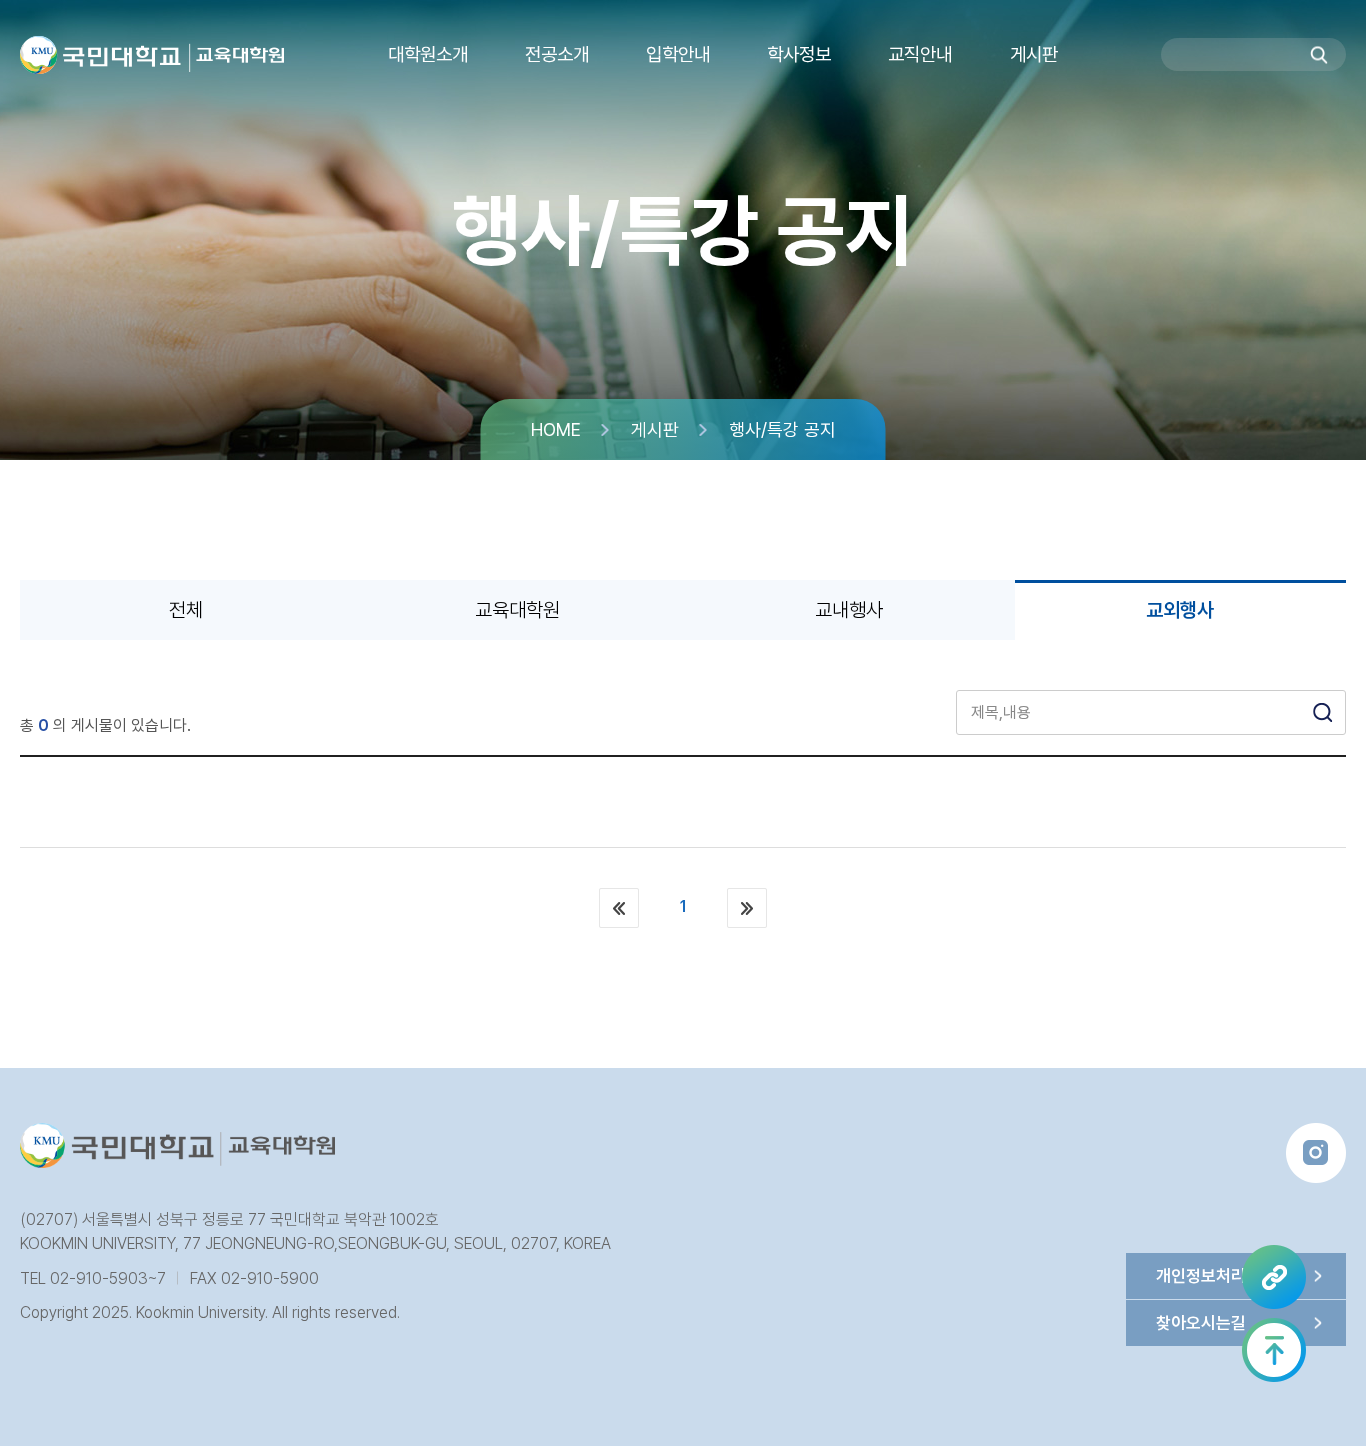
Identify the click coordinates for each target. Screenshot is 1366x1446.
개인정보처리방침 (1216, 1276)
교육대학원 (517, 610)
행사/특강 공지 (782, 429)
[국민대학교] (100, 55)
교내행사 (849, 610)
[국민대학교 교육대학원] (236, 57)
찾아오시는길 (1201, 1323)
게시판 (655, 429)
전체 (186, 610)
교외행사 (1180, 610)
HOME (556, 429)
